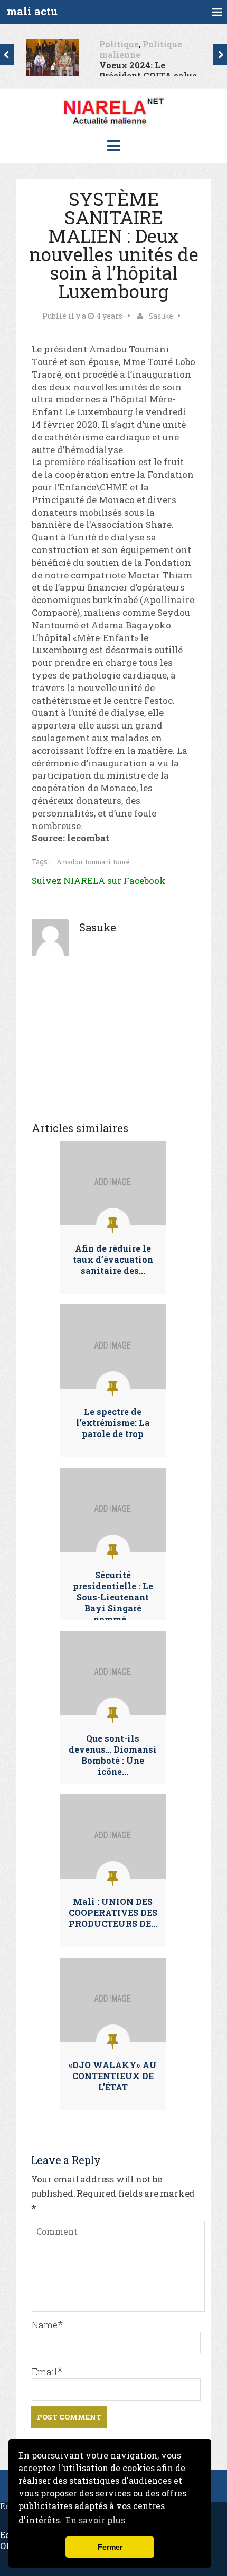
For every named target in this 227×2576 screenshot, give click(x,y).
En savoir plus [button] (95, 2520)
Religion (178, 44)
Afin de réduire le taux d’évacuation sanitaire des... (113, 1259)
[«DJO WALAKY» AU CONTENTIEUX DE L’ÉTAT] (113, 2039)
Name (45, 2325)
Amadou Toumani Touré (93, 862)
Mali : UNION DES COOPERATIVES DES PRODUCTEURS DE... (113, 1913)
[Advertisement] (113, 1038)
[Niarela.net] (113, 126)
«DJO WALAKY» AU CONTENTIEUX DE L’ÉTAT (113, 2076)
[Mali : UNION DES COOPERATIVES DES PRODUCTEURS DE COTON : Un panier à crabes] (113, 1876)
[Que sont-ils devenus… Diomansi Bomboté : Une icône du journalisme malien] (113, 1712)
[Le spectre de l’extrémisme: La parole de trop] (113, 1386)
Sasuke (161, 316)
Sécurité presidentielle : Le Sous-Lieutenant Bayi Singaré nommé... (113, 1597)
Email (44, 2372)
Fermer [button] (110, 2547)
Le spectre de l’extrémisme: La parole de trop (113, 1423)
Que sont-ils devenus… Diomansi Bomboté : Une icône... (113, 1755)
